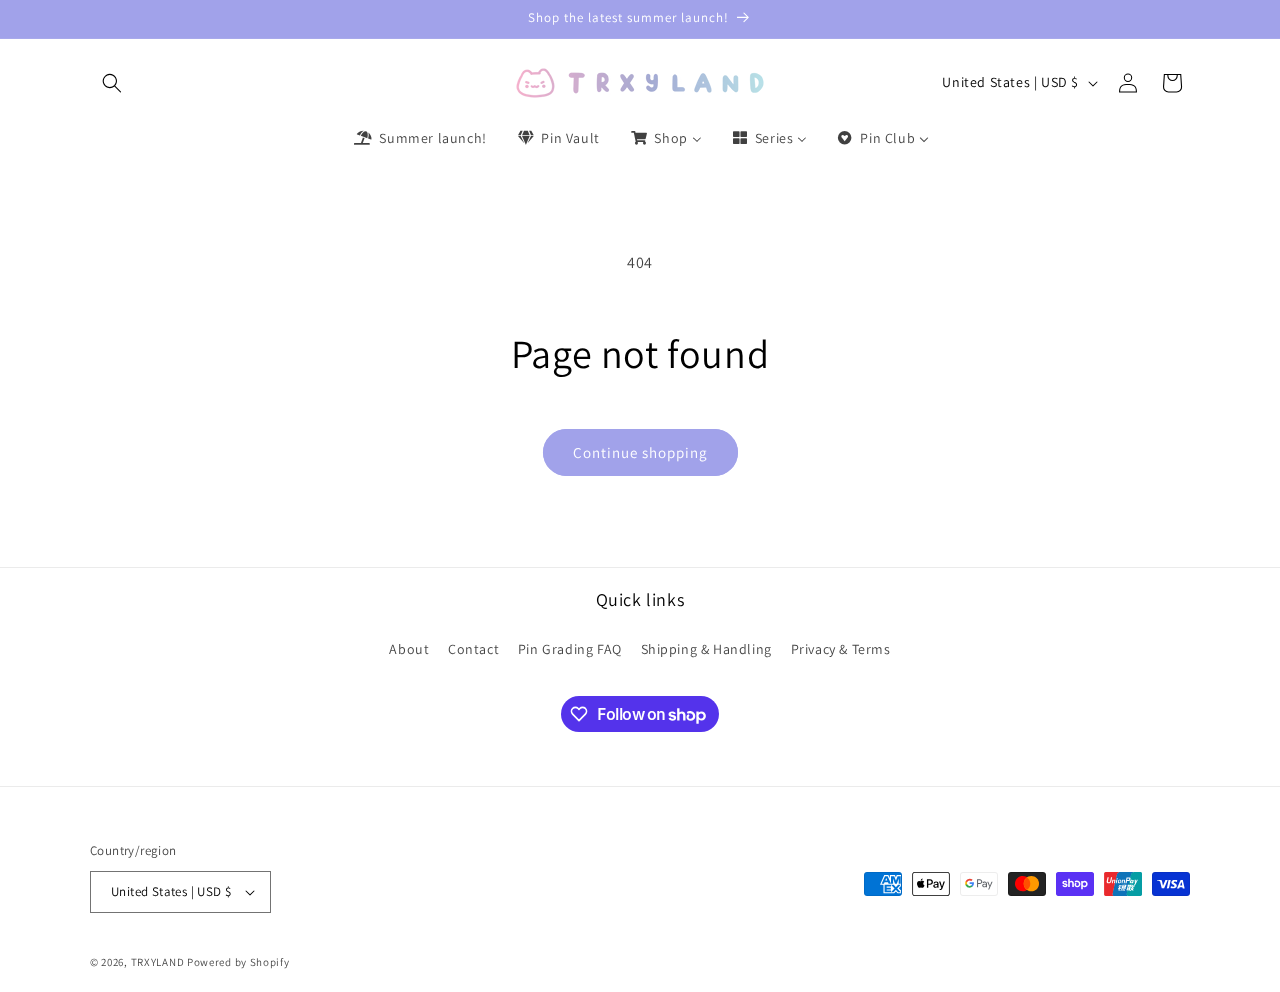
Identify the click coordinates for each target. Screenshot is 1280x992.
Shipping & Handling (706, 648)
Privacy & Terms (841, 648)
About (409, 648)
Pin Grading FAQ (570, 648)
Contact (473, 648)
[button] (112, 83)
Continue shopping (640, 452)
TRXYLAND (158, 962)
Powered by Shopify (238, 962)
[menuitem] (419, 138)
